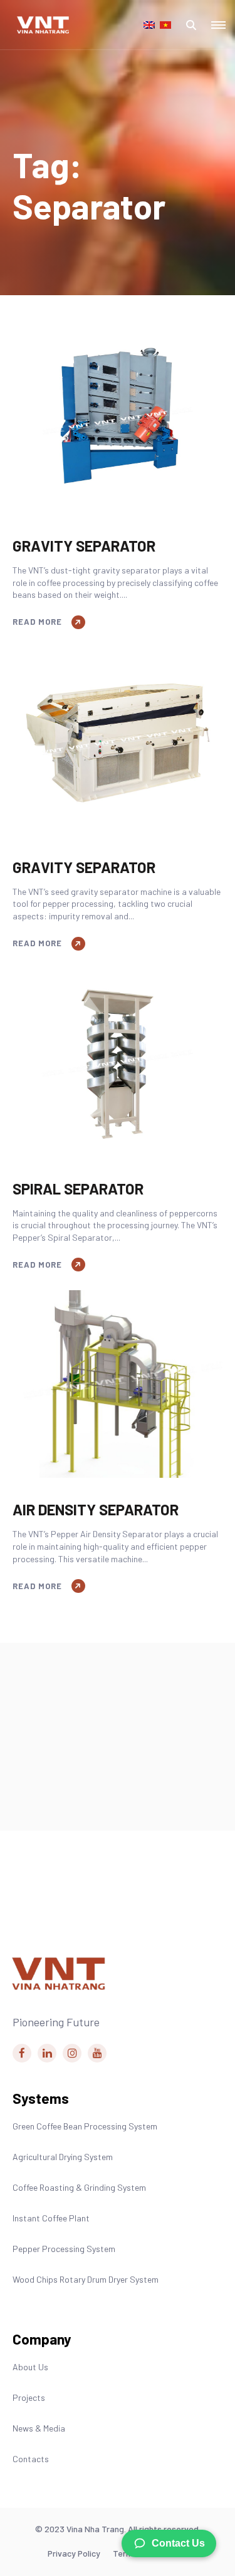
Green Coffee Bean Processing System (85, 2126)
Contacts (31, 2459)
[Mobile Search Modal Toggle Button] (191, 25)
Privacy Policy (74, 2553)
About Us (30, 2367)
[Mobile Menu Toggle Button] (218, 25)
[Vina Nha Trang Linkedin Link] (47, 2053)
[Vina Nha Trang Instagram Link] (72, 2053)
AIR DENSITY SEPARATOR (96, 1509)
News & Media (39, 2428)
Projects (29, 2397)
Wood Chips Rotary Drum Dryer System (86, 2279)
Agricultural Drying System (63, 2157)
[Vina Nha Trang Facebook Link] (22, 2053)
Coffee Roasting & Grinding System (79, 2187)
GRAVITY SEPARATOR (84, 546)
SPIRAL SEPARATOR (78, 1189)
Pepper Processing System (64, 2249)
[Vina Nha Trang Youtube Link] (97, 2053)
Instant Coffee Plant (51, 2218)
